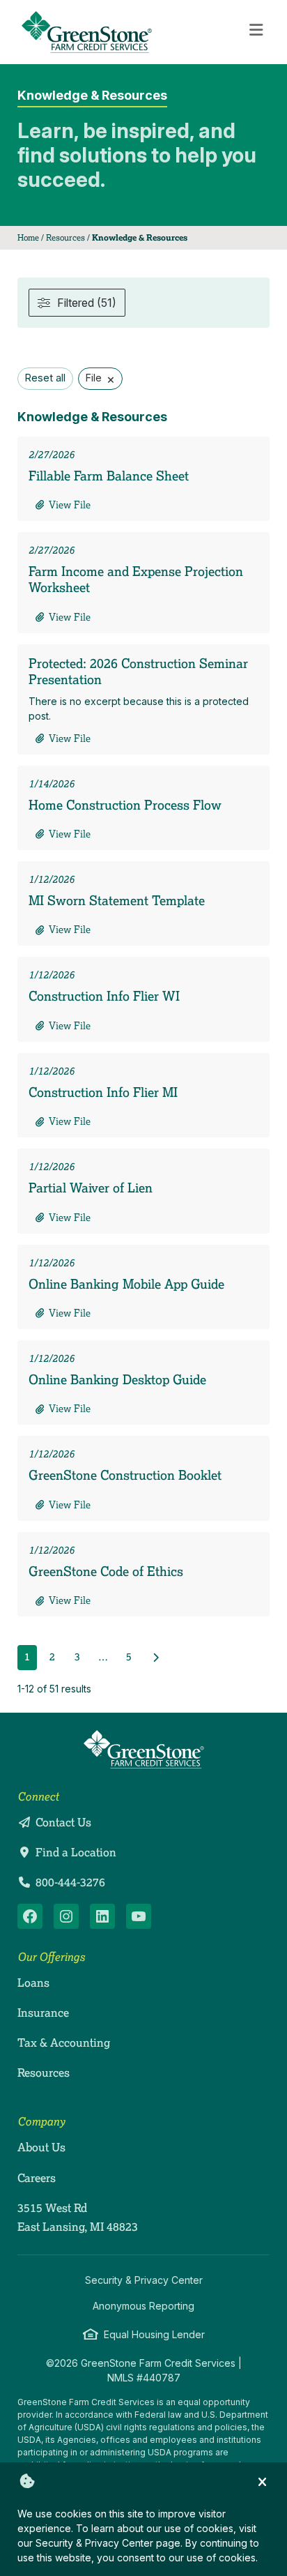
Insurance (43, 2013)
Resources (65, 237)
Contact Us (63, 1822)
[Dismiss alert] (262, 2481)
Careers (37, 2178)
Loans (33, 1983)
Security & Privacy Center (144, 2280)
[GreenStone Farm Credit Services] (144, 1749)
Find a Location (76, 1852)
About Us (41, 2147)
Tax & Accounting (64, 2043)
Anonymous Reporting (143, 2306)
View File (70, 505)
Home (28, 237)
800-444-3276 (70, 1882)
